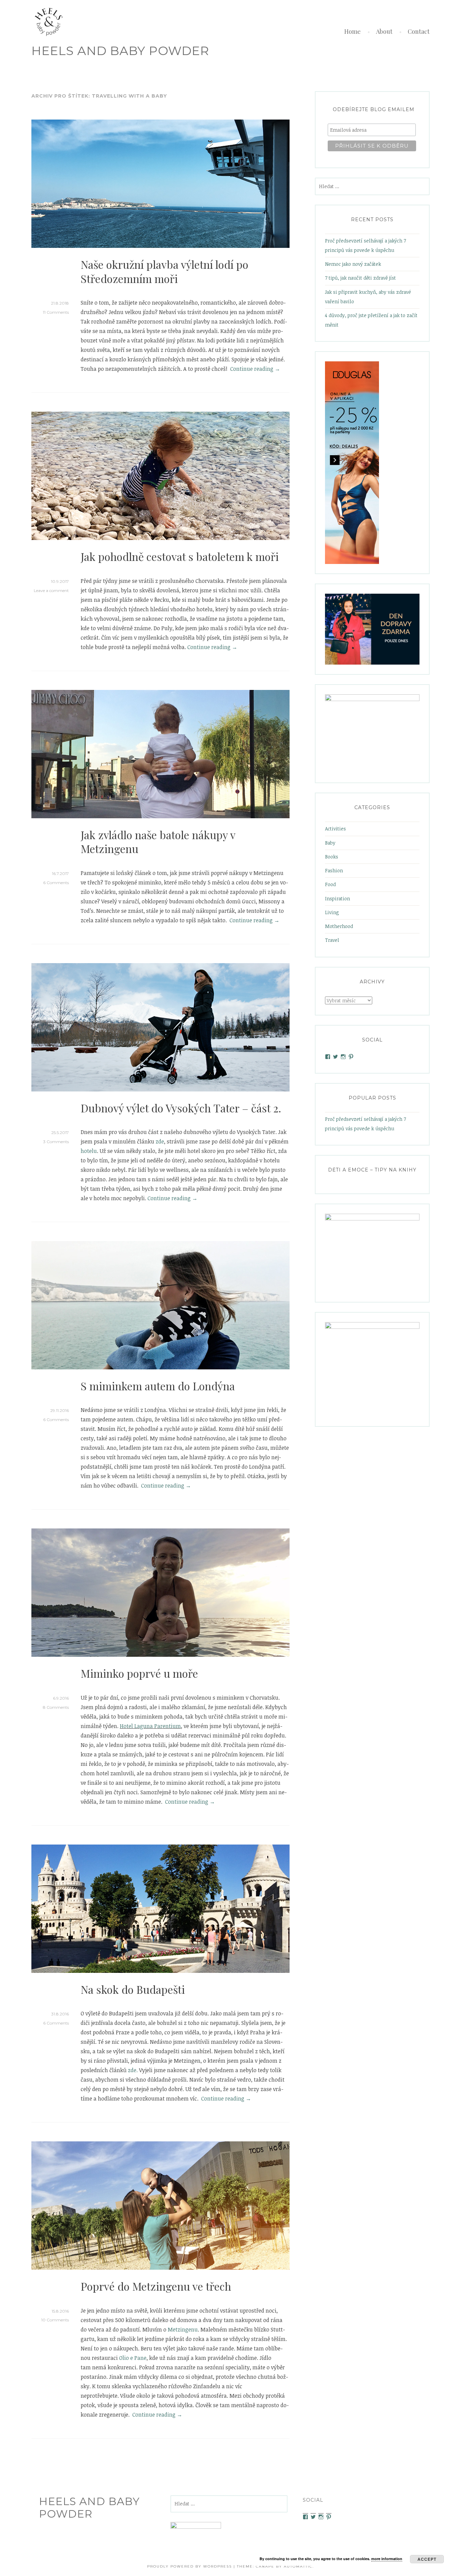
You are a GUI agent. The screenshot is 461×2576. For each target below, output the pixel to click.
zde (160, 1141)
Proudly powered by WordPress (189, 2566)
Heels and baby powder (120, 51)
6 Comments (56, 883)
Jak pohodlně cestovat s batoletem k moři (180, 556)
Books (332, 857)
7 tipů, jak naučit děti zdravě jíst (360, 278)
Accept (427, 2559)
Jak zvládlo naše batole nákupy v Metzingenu (158, 842)
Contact (419, 31)
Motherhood (339, 926)
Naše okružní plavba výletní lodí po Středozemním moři (165, 271)
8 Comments (56, 1707)
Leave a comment (51, 590)
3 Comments (56, 1142)
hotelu (89, 1151)
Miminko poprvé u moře (139, 1673)
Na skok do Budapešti (133, 1989)
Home (352, 31)
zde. (133, 2070)
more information (387, 2559)
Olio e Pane (133, 2358)
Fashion (334, 870)
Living (332, 912)
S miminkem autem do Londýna (158, 1386)
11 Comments (56, 312)
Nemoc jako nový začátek (353, 264)
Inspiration (337, 898)
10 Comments (55, 2320)
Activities (335, 829)
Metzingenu (183, 2329)
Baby (330, 843)
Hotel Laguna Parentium (150, 1726)
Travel (332, 940)
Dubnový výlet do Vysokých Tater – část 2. (181, 1108)
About (384, 31)
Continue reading (255, 369)
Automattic (298, 2566)
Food (330, 884)
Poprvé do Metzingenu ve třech (156, 2286)
